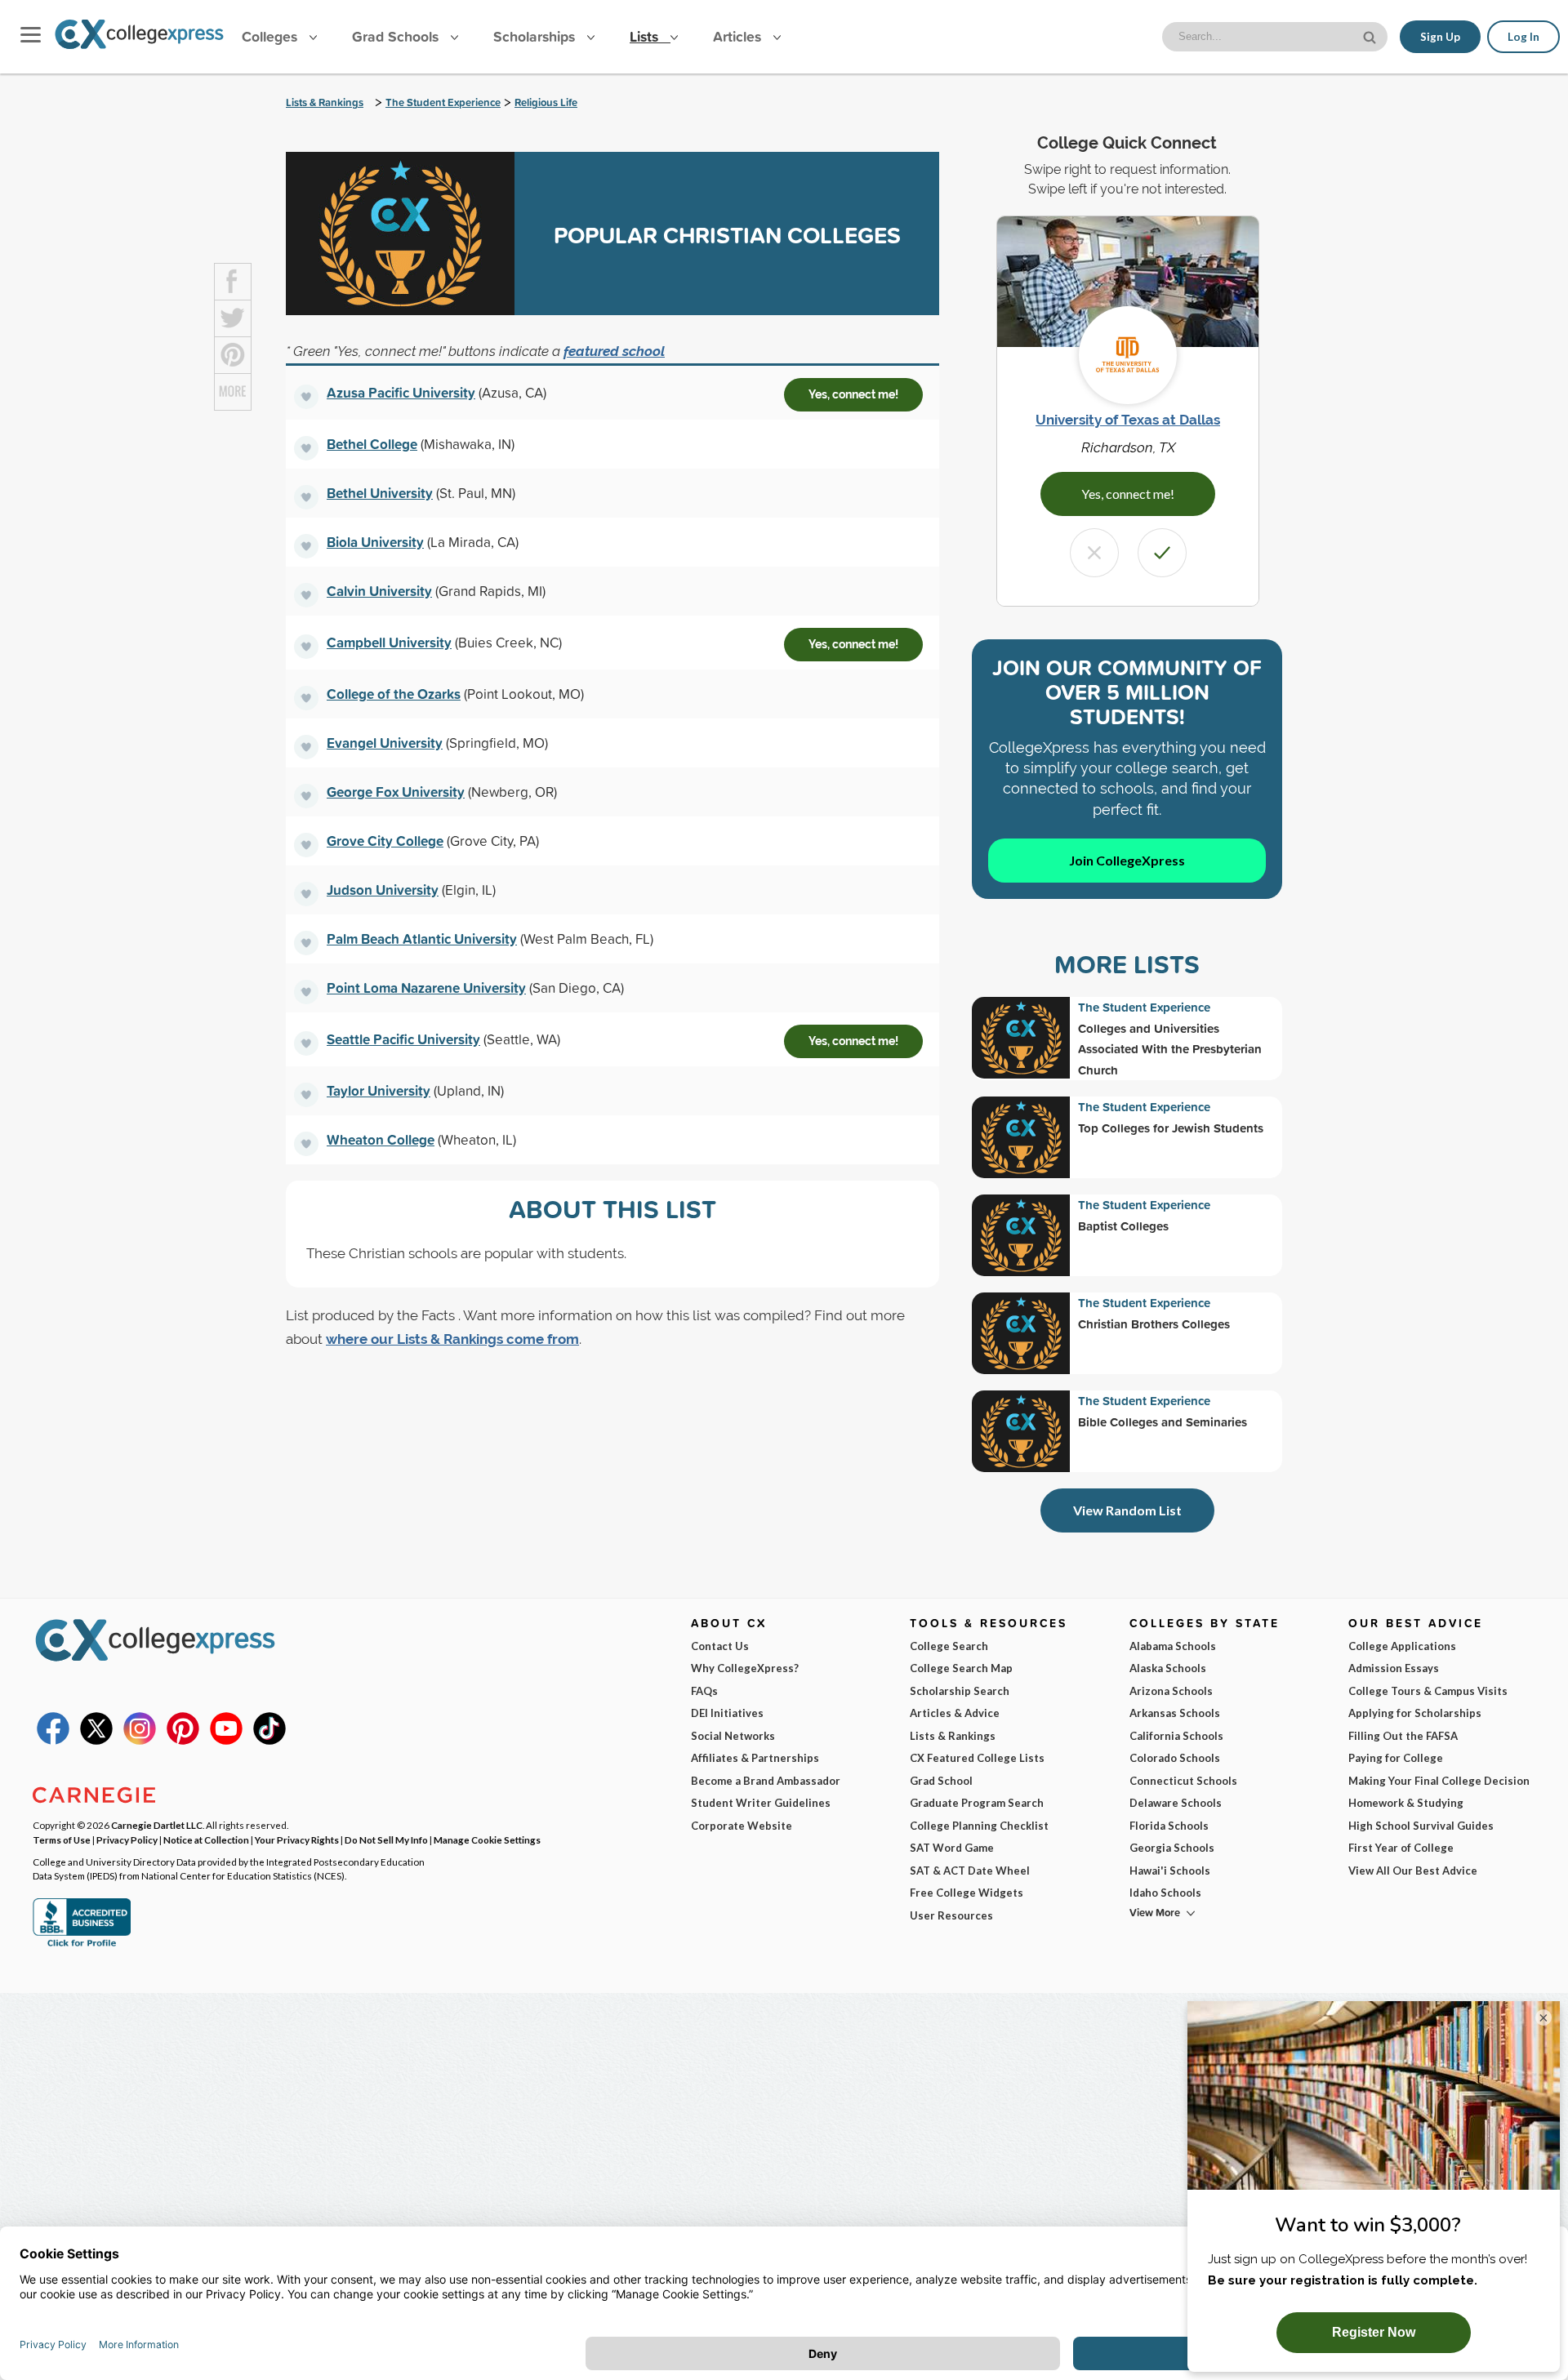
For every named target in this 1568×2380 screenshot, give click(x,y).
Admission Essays (1394, 1668)
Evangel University (385, 743)
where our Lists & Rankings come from (452, 1339)
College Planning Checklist (979, 1826)
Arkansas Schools (1175, 1713)
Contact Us (720, 1646)
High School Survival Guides (1421, 1826)
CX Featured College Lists (977, 1758)
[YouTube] (226, 1741)
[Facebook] (53, 1741)
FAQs (704, 1691)
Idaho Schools (1165, 1893)
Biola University (375, 542)
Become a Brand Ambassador (766, 1781)
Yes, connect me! (853, 394)
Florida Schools (1169, 1826)
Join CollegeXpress (1127, 860)
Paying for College (1396, 1758)
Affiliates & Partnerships (755, 1758)
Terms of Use (62, 1839)
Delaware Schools (1176, 1803)
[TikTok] (269, 1741)
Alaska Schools (1168, 1668)
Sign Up (1440, 37)
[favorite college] (306, 397)
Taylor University (379, 1090)
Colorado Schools (1175, 1758)
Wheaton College (381, 1139)
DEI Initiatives (727, 1713)
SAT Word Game (952, 1848)
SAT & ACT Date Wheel (970, 1871)
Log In (1523, 37)
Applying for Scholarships (1415, 1713)
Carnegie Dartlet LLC (157, 1825)
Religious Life (546, 102)
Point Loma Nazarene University (426, 988)
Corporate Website (742, 1826)
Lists (646, 36)
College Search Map (961, 1668)
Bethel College (372, 444)
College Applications (1402, 1646)
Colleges (269, 36)
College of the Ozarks (394, 694)
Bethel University (380, 493)
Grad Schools (397, 36)
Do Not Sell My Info (386, 1839)
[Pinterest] (183, 1741)
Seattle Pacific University (403, 1039)
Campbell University (389, 642)
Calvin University (379, 591)
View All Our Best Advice (1413, 1871)
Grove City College (385, 841)
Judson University (383, 890)
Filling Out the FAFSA (1403, 1736)
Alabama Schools (1173, 1646)
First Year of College (1401, 1848)
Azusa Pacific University (401, 392)
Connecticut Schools (1183, 1781)
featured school (614, 351)
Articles (739, 36)
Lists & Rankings (325, 102)
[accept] (1162, 553)
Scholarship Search (960, 1691)
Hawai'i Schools (1170, 1871)
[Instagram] (140, 1741)
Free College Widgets (967, 1893)
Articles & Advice (955, 1713)
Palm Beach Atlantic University (422, 939)
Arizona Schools (1171, 1691)
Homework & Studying (1406, 1803)
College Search (949, 1646)
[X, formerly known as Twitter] (96, 1741)
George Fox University (396, 792)
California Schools (1176, 1736)
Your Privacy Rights (297, 1839)
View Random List (1127, 1510)
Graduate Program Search (977, 1803)
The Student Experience (443, 102)
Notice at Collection (206, 1839)
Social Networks (733, 1736)
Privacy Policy (127, 1839)
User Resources (951, 1915)
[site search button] (1371, 36)
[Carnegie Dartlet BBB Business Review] (82, 1945)
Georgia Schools (1172, 1848)
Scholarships (536, 36)
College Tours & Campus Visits (1428, 1691)
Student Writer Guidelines (761, 1803)
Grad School (941, 1781)
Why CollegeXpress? (745, 1668)
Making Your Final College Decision (1439, 1781)
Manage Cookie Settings (487, 1839)
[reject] (1094, 553)
